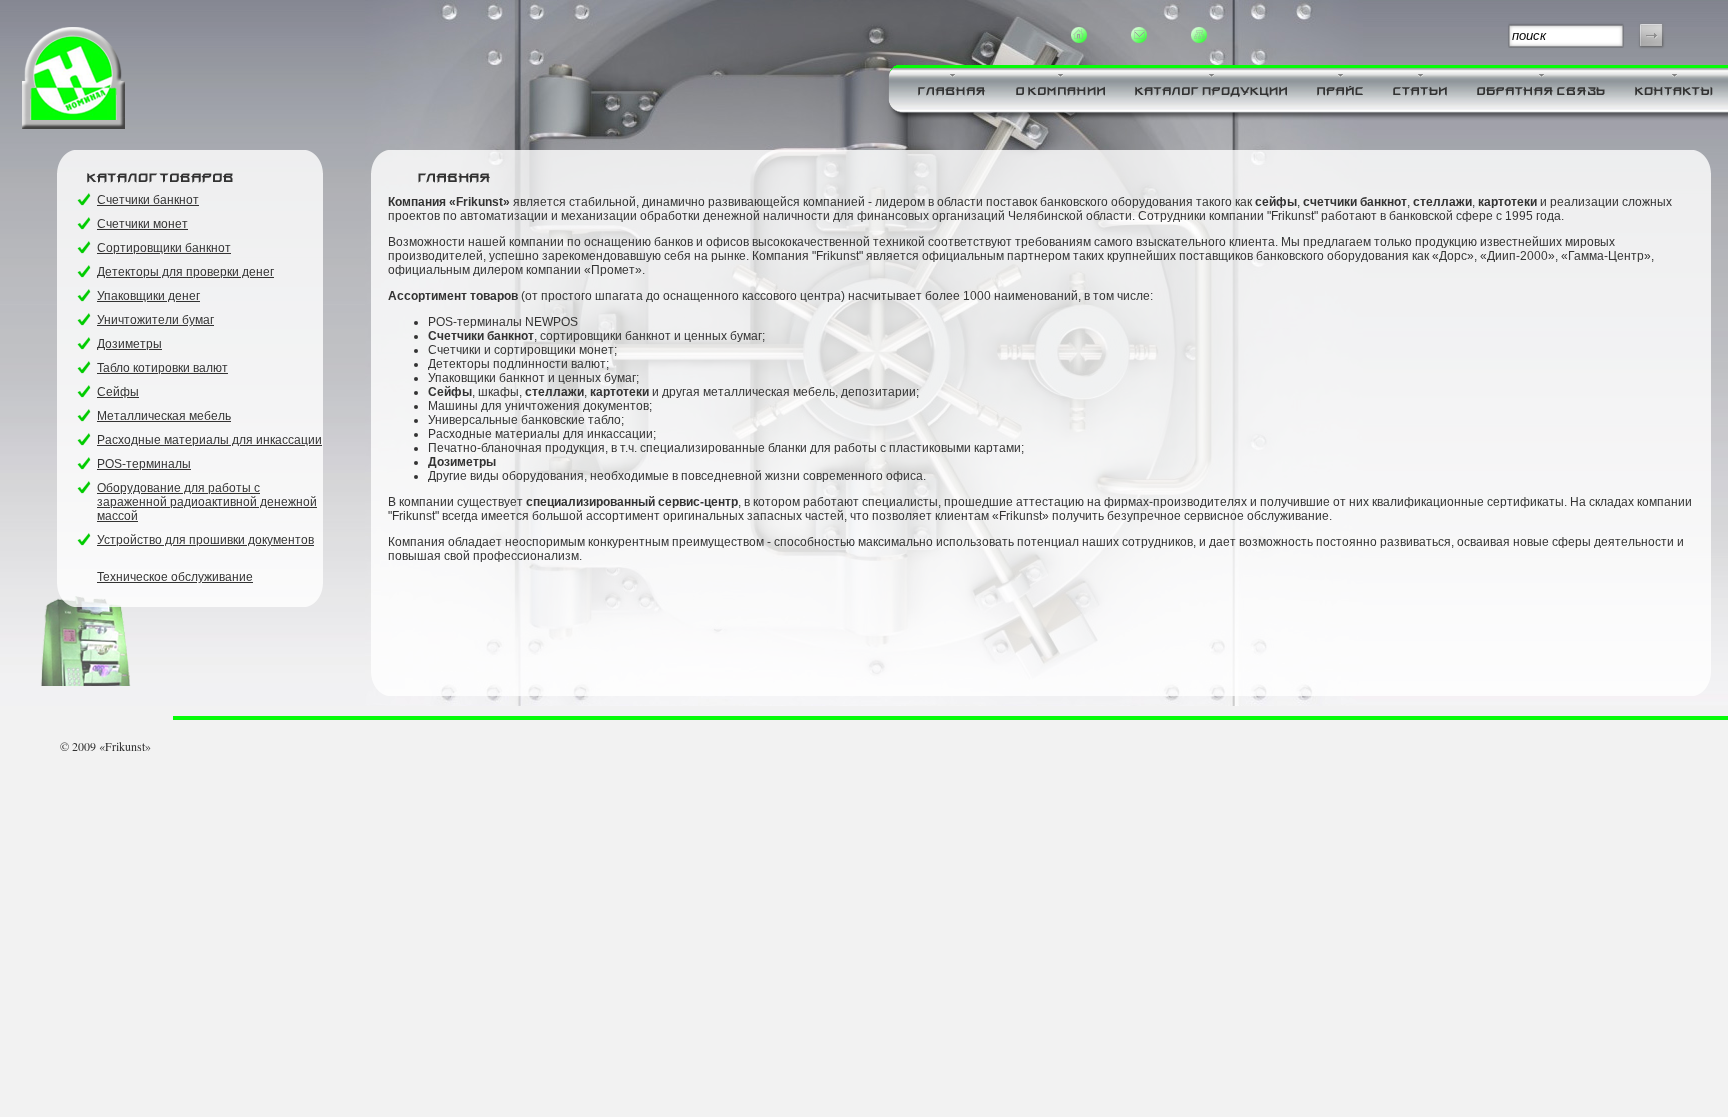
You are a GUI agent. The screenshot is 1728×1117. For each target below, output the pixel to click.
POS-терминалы (144, 464)
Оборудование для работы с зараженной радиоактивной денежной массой (207, 502)
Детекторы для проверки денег (185, 272)
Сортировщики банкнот (164, 248)
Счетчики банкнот (148, 200)
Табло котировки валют (162, 368)
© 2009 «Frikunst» (105, 746)
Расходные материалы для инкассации (209, 440)
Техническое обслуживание (175, 577)
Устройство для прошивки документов (205, 540)
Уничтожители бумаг (155, 320)
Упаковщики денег (148, 296)
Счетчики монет (142, 224)
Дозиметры (129, 344)
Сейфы (118, 392)
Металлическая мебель (164, 416)
